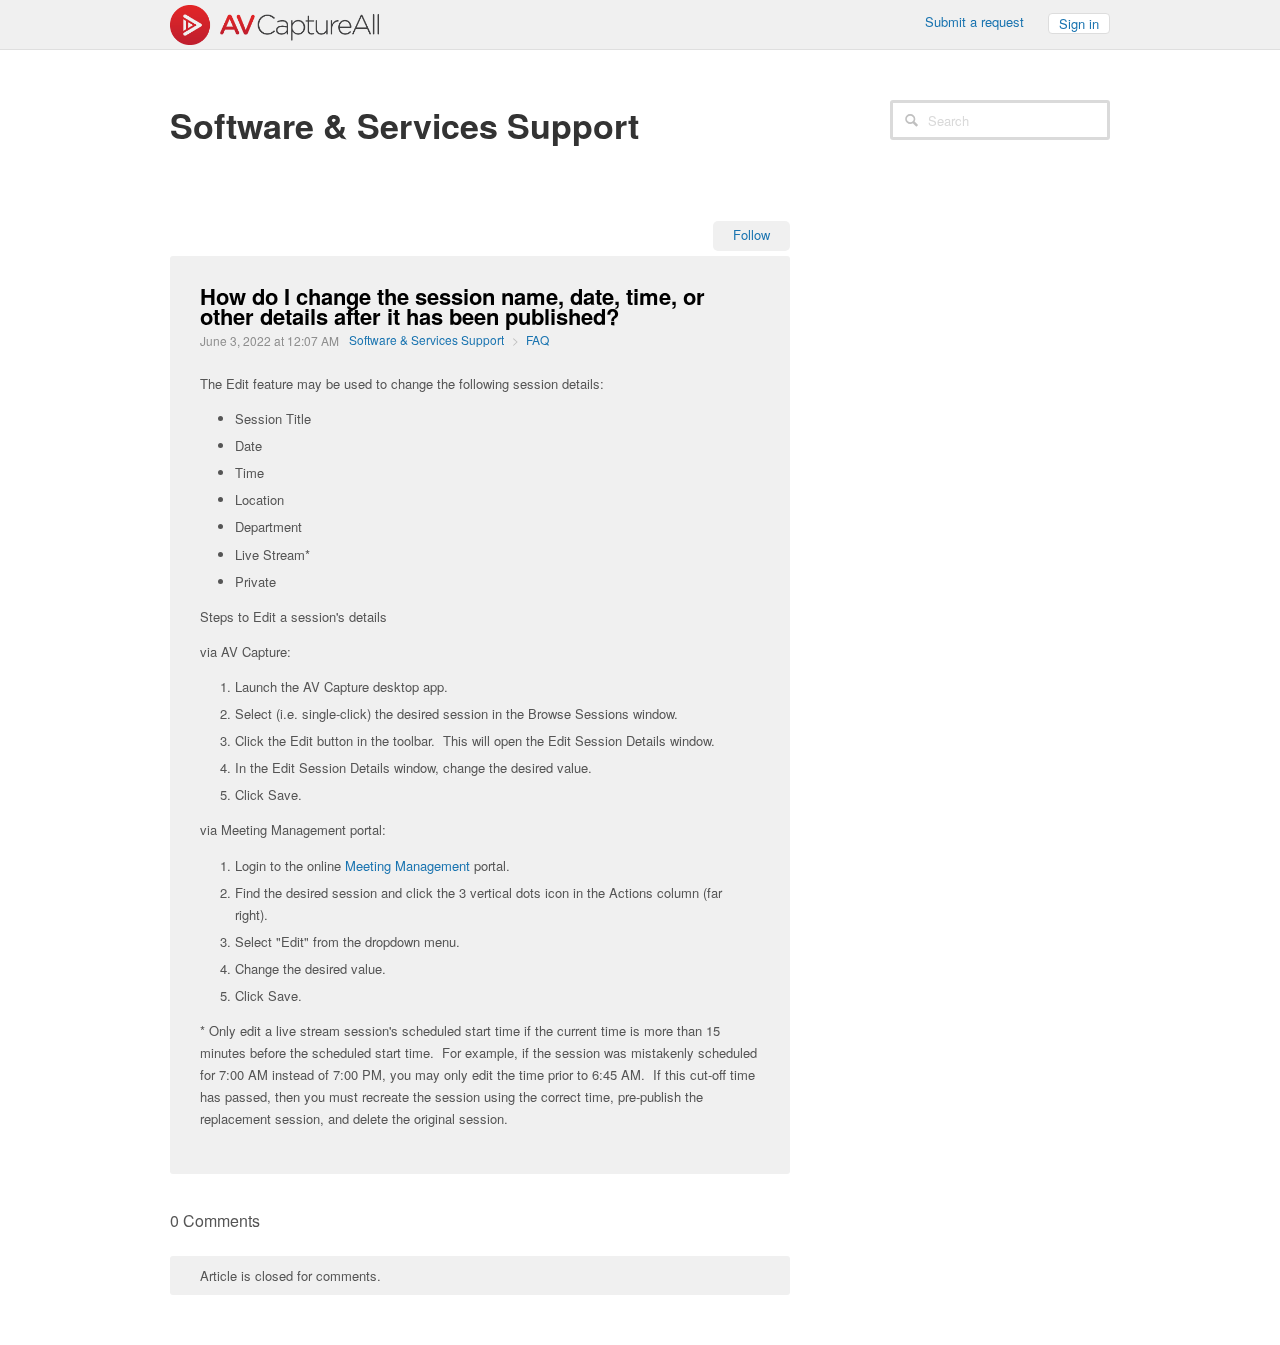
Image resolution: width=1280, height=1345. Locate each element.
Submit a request (974, 21)
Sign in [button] (1079, 23)
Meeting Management (407, 865)
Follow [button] (751, 234)
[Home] (274, 22)
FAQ (537, 339)
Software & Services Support (426, 339)
